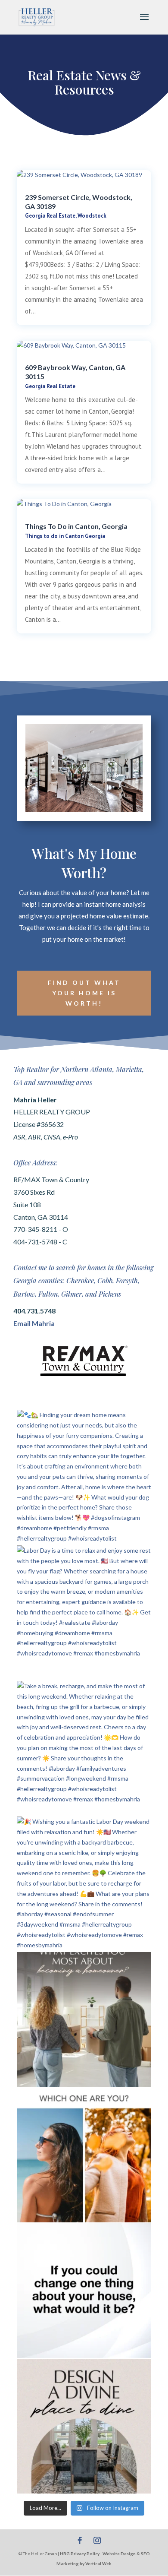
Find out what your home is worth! (84, 993)
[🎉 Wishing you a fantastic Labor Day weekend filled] (84, 1884)
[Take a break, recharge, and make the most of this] (84, 1748)
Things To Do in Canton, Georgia (76, 526)
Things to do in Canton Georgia (65, 536)
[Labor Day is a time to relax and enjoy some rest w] (84, 1613)
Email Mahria (34, 1323)
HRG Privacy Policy (80, 2554)
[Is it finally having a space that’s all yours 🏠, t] (84, 2019)
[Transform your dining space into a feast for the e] (84, 2426)
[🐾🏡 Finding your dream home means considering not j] (84, 1477)
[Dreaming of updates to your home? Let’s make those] (84, 2291)
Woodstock (92, 216)
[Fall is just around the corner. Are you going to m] (84, 2155)
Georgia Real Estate (50, 216)
